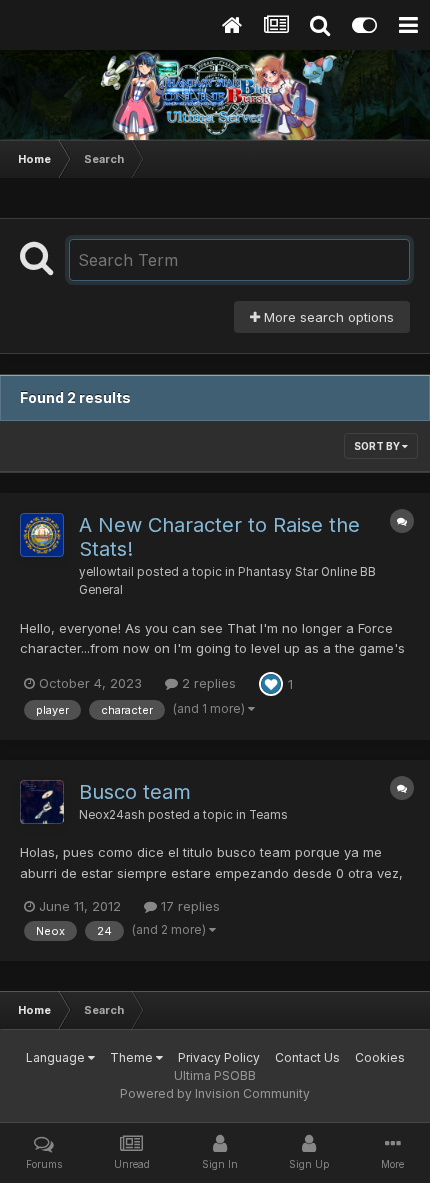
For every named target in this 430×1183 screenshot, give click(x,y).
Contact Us (307, 1057)
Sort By (378, 446)
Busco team (135, 792)
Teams (268, 815)
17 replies (188, 906)
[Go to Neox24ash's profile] (42, 802)
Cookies (380, 1057)
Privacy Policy (219, 1057)
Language (57, 1057)
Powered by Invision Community (215, 1093)
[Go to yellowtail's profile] (42, 535)
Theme (133, 1057)
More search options (327, 317)
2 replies (207, 683)
